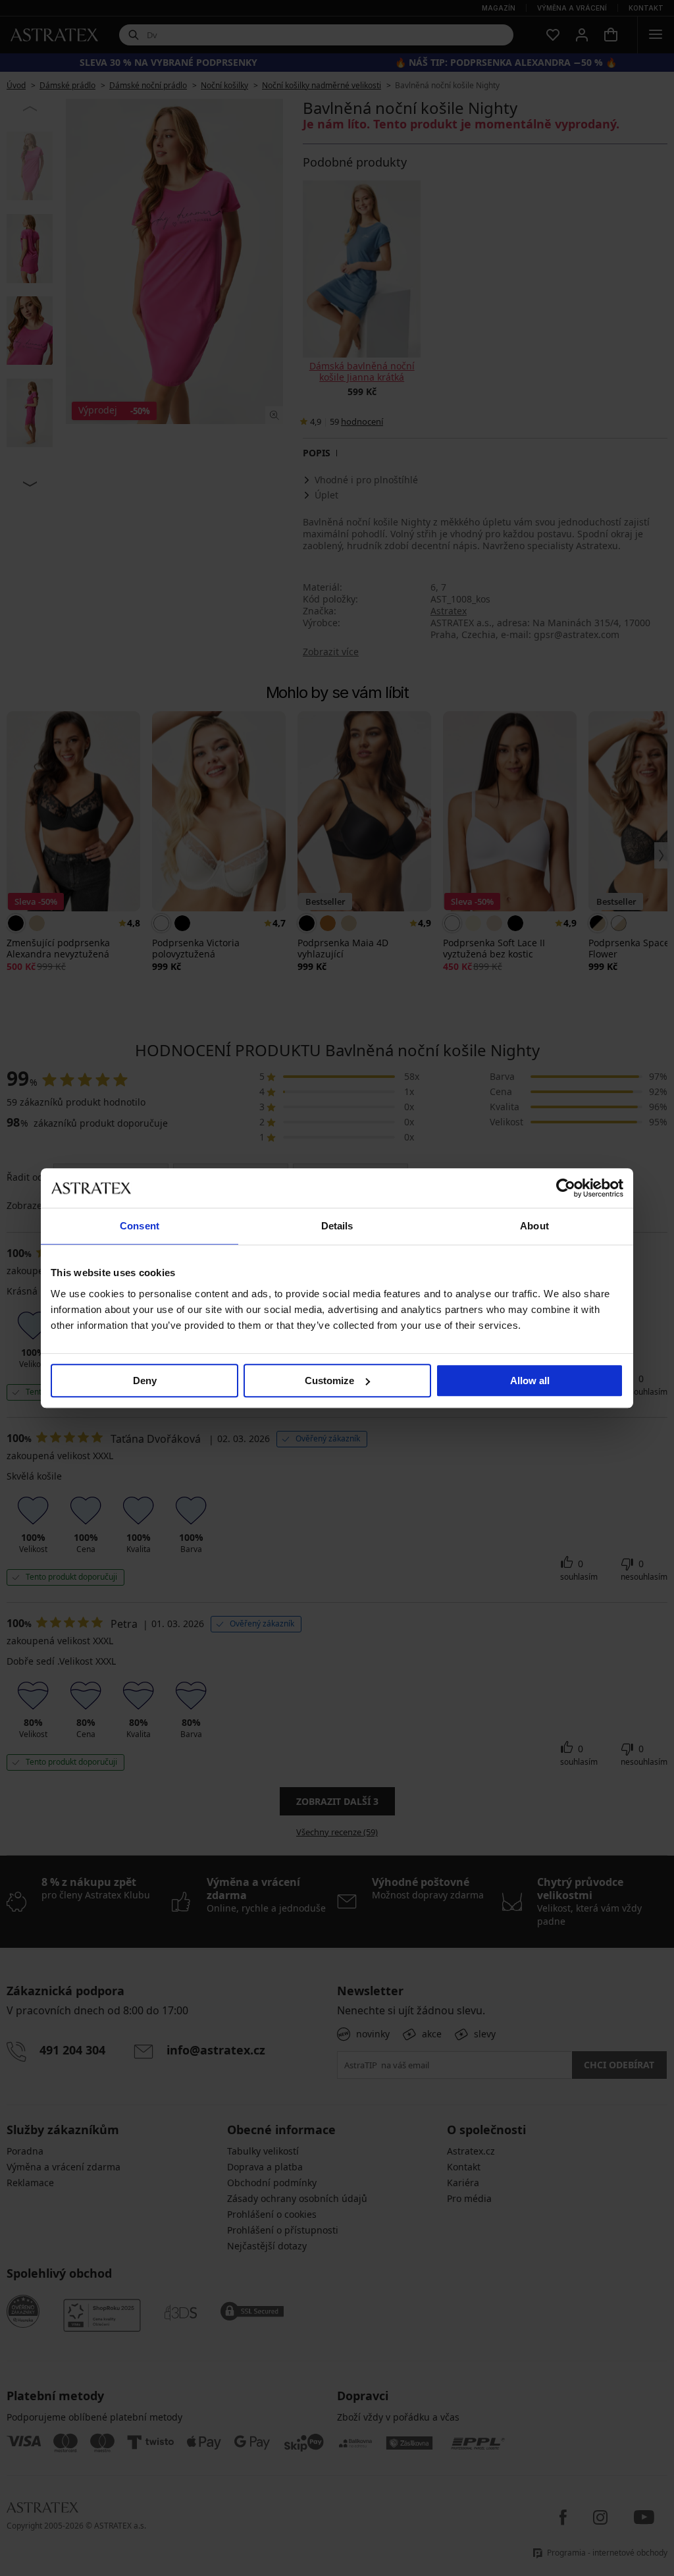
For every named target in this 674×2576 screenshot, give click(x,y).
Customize (329, 1381)
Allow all (530, 1381)
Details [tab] (337, 1226)
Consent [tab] (140, 1226)
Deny (145, 1381)
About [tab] (534, 1226)
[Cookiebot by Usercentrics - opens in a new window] (566, 1188)
